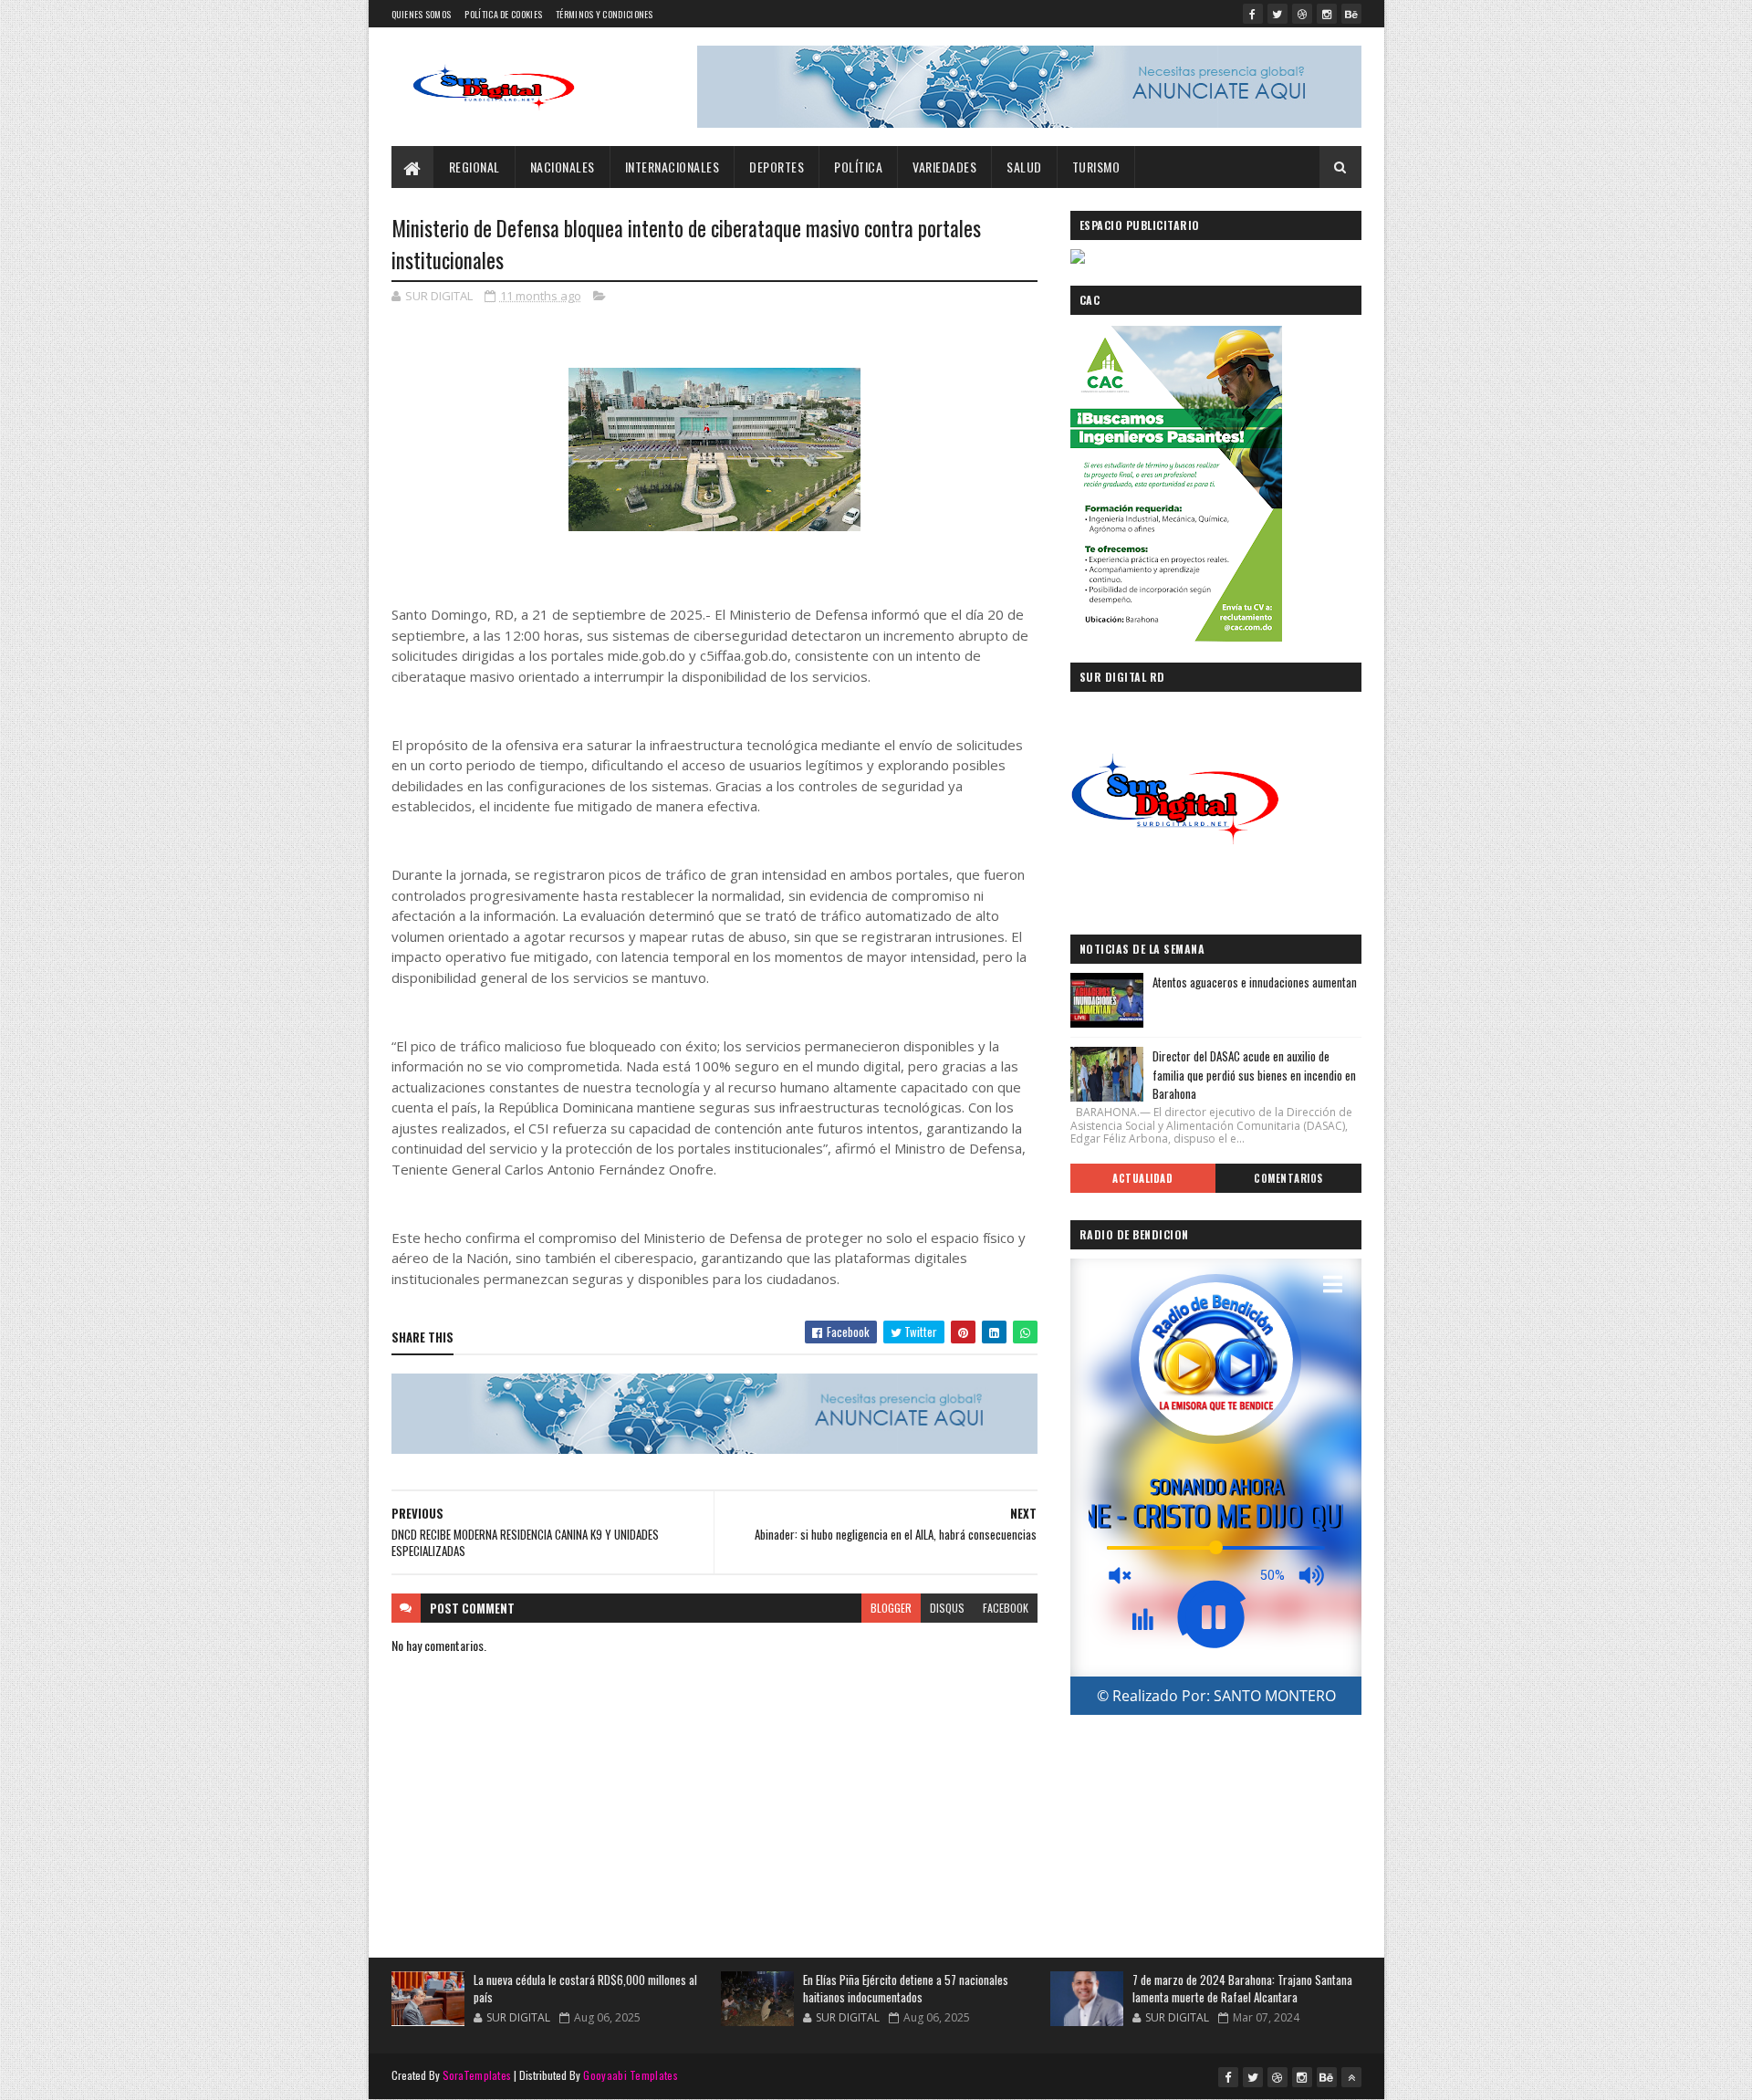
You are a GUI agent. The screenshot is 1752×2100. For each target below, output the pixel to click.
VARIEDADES (944, 167)
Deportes (777, 167)
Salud (1024, 167)
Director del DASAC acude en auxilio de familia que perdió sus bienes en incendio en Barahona (1254, 1075)
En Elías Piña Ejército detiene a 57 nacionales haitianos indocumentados (906, 1989)
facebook (1006, 1608)
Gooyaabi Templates (630, 2075)
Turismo (1096, 167)
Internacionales (673, 167)
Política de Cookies (503, 14)
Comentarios (1288, 1178)
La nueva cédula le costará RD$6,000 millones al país (585, 1989)
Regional (474, 167)
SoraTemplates (477, 2075)
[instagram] (1327, 14)
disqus (947, 1608)
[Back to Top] (1351, 2077)
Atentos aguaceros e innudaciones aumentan (1255, 982)
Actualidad (1142, 1178)
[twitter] (1277, 14)
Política (858, 167)
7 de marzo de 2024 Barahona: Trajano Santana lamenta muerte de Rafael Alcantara (1242, 1989)
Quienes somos (422, 14)
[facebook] (1253, 14)
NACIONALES (563, 167)
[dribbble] (1302, 14)
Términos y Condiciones (605, 14)
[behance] (1351, 14)
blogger (891, 1608)
